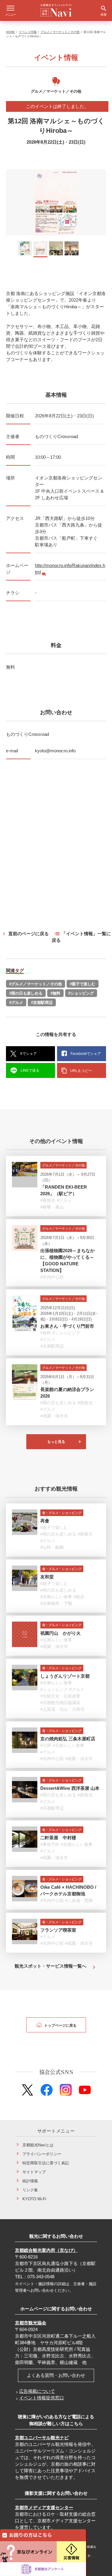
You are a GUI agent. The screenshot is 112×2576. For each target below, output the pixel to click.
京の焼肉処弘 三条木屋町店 (68, 1739)
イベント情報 (28, 32)
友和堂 (47, 1577)
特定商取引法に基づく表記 (46, 2163)
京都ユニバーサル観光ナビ (42, 2438)
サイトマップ (34, 2172)
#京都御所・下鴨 (56, 1603)
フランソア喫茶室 (58, 1930)
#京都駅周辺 (42, 1003)
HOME (10, 32)
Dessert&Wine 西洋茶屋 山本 (70, 1788)
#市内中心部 (52, 1277)
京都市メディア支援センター (44, 2507)
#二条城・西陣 (79, 1900)
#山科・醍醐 (52, 1547)
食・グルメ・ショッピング (62, 1513)
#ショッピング (81, 993)
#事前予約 (50, 1844)
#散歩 (79, 1597)
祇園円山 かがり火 (60, 1633)
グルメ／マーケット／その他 (60, 32)
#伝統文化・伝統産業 (60, 1696)
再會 (45, 1521)
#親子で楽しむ (83, 984)
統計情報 (30, 2181)
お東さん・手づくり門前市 (67, 1326)
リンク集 (30, 2190)
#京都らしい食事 (56, 1597)
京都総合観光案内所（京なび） (46, 2250)
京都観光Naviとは (38, 2145)
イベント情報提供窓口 (42, 2398)
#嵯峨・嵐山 (52, 1207)
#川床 (46, 1745)
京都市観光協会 (31, 2323)
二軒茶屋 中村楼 (58, 1838)
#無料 (55, 993)
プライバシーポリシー (42, 2154)
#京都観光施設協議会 (60, 1703)
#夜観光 (48, 1200)
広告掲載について (37, 2391)
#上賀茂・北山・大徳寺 (62, 1709)
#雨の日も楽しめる (26, 993)
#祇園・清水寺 (54, 1416)
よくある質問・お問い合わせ (56, 2375)
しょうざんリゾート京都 (65, 1676)
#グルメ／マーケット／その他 (36, 984)
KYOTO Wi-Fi (34, 2199)
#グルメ (16, 1003)
